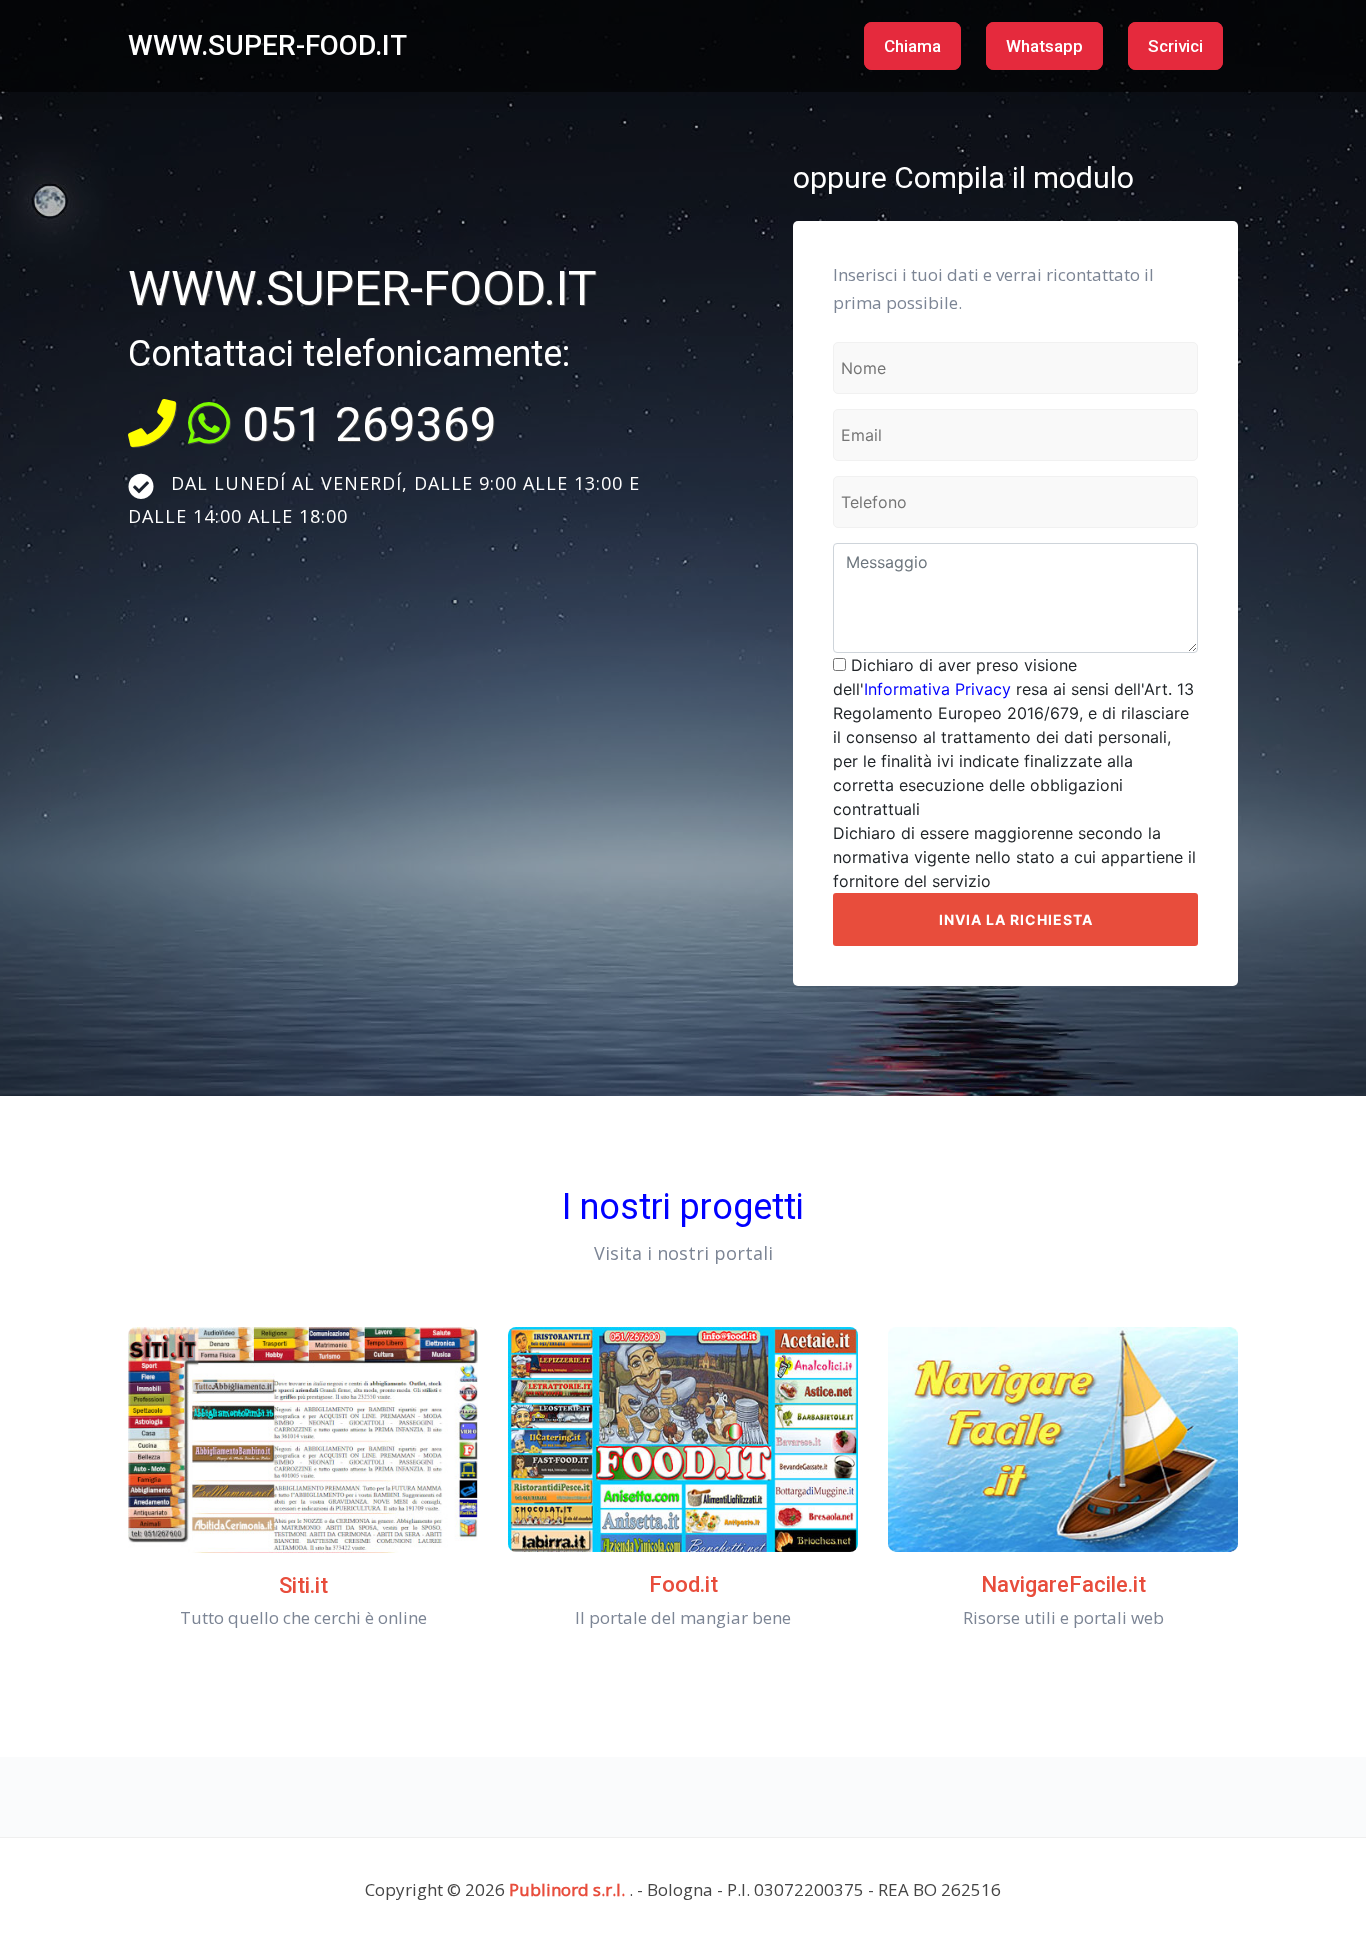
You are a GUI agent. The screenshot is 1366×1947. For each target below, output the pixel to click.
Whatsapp (1044, 46)
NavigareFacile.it (1063, 1584)
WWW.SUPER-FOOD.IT (267, 45)
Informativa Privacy (937, 689)
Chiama (912, 46)
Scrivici (1175, 46)
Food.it (683, 1584)
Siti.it (303, 1585)
